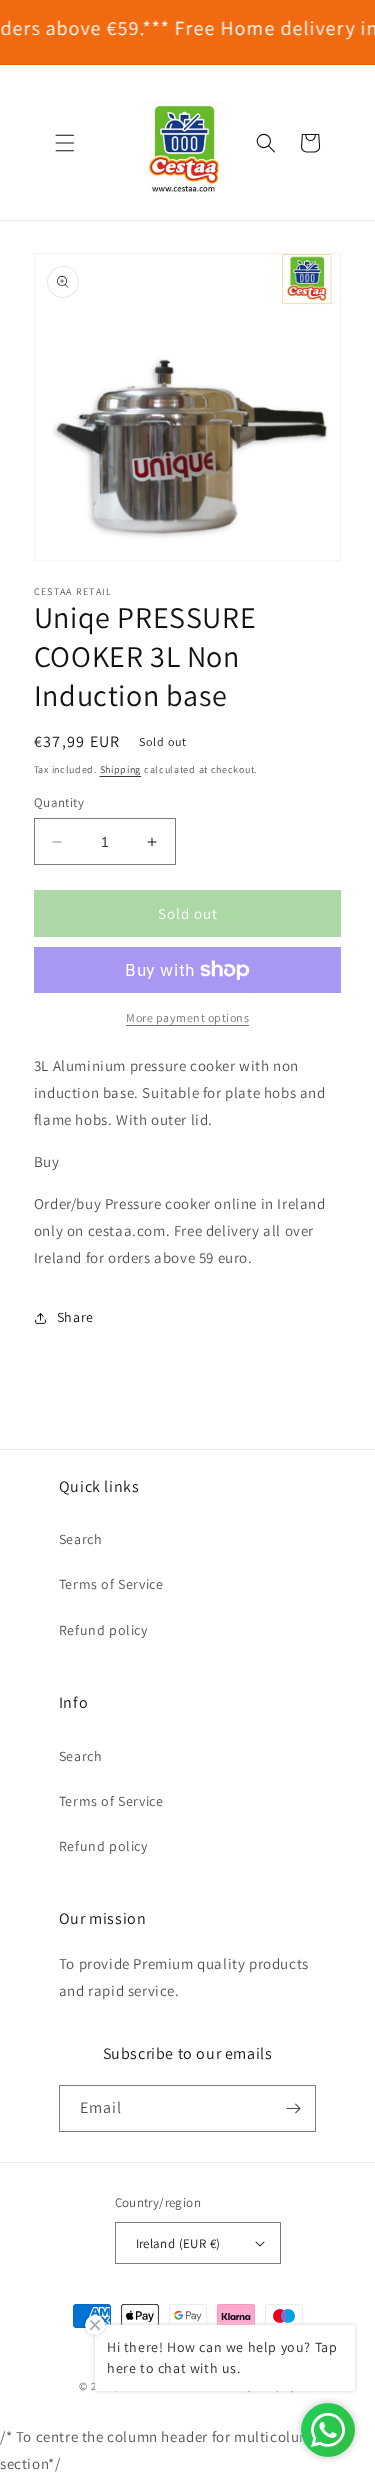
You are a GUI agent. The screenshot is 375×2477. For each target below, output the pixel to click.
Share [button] (75, 1317)
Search (81, 1539)
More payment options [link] (187, 1017)
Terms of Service (111, 1584)
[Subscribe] (293, 2108)
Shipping (121, 769)
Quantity (59, 802)
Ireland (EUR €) (178, 2243)
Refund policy (103, 1630)
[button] (65, 143)
